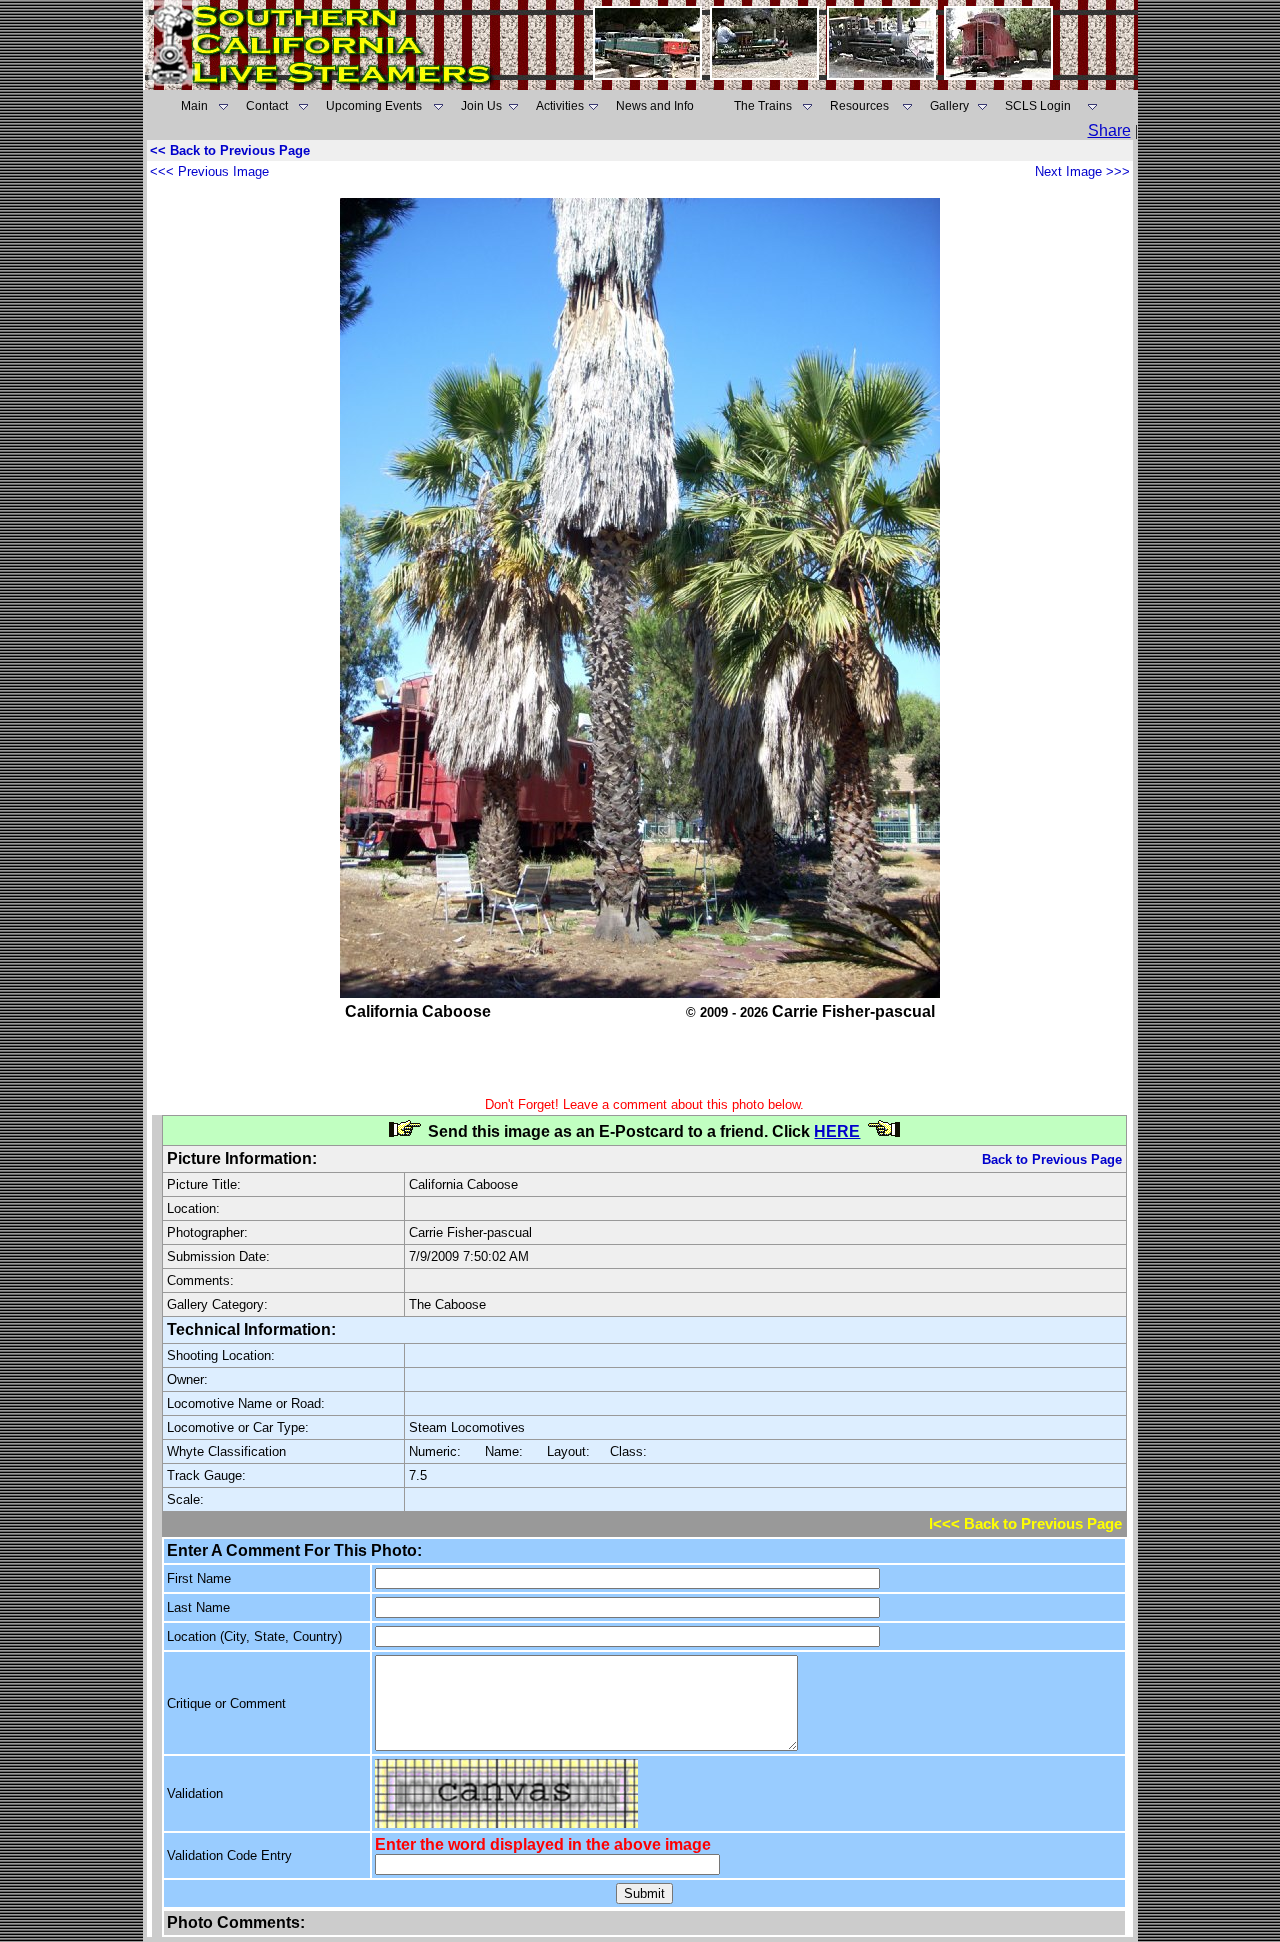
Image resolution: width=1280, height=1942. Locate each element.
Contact (267, 106)
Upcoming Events (374, 106)
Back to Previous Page (1052, 1159)
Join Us (481, 106)
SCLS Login (1038, 106)
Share (1109, 130)
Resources (859, 106)
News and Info (655, 106)
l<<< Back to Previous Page (1025, 1524)
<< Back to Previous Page (230, 150)
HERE (837, 1131)
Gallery (949, 106)
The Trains (763, 106)
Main (194, 106)
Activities (560, 106)
